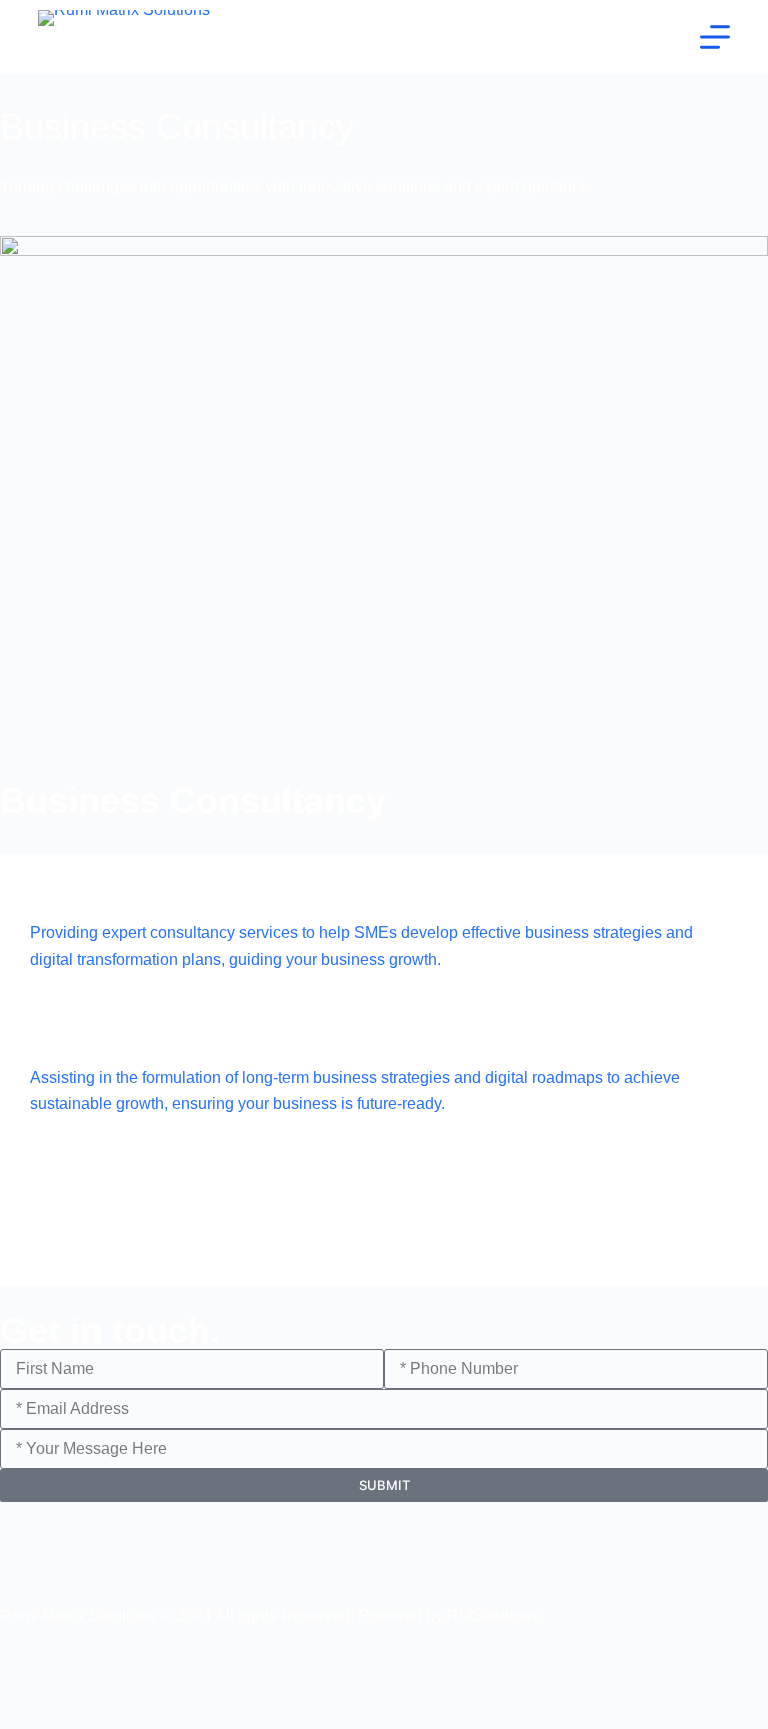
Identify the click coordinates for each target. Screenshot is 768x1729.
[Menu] (715, 37)
